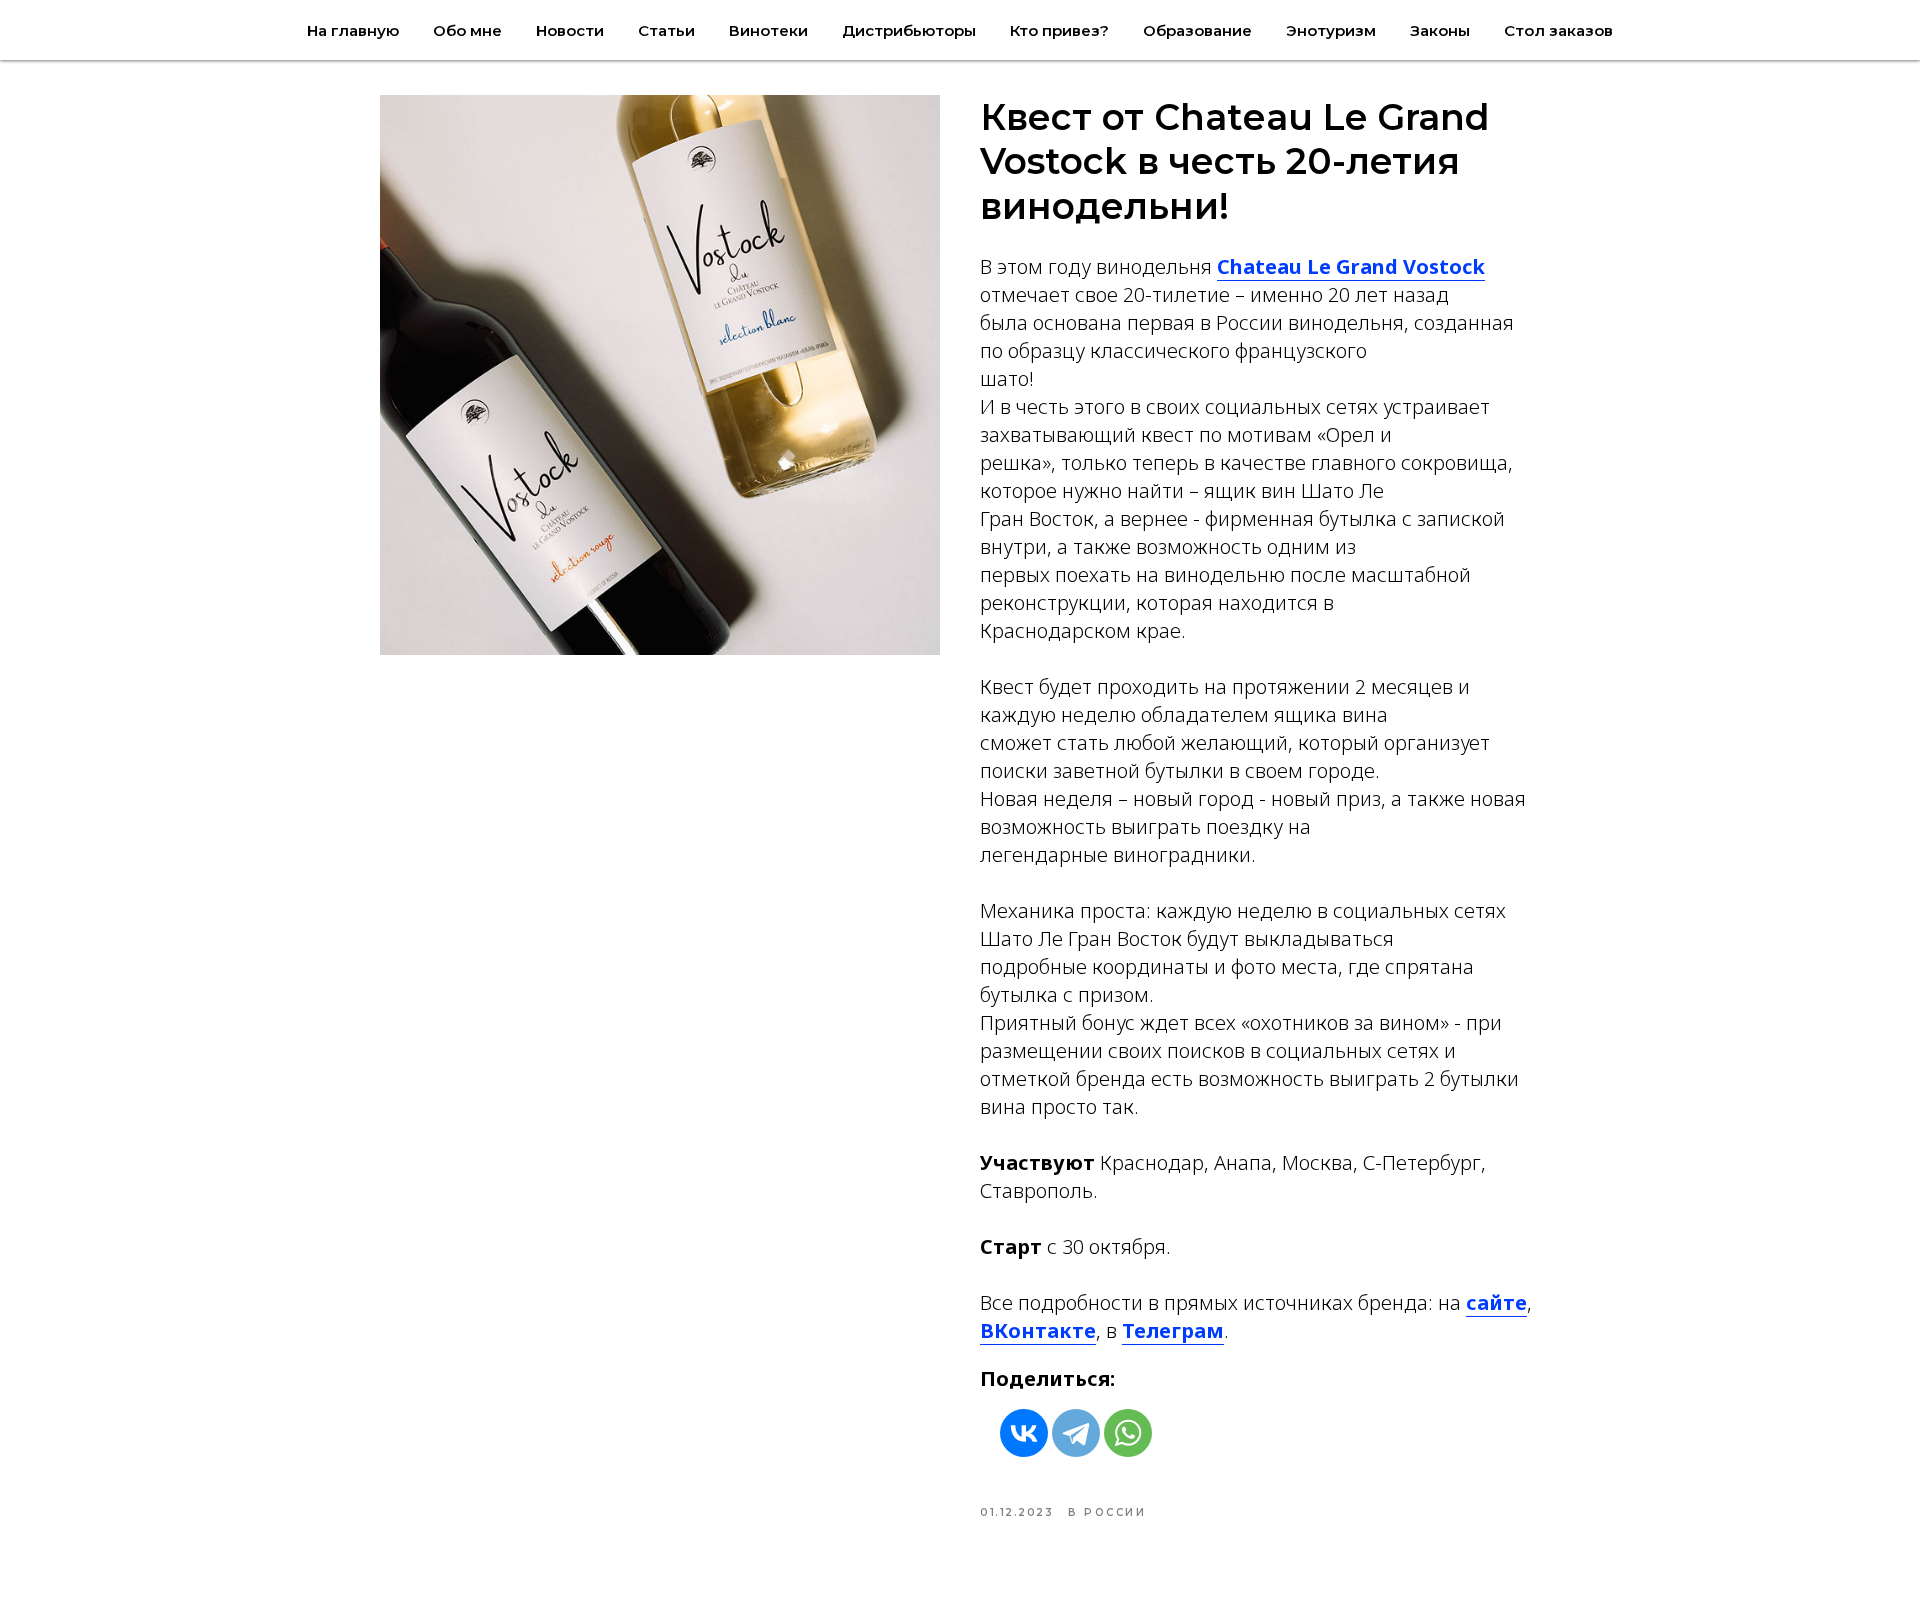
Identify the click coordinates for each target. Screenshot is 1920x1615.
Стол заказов (1558, 30)
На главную (353, 30)
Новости (570, 30)
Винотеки (768, 30)
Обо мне (467, 30)
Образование (1197, 30)
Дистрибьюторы (909, 30)
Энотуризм (1331, 30)
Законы (1440, 30)
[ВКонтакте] (1024, 1433)
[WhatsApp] (1128, 1433)
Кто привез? (1059, 30)
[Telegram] (1076, 1433)
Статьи (666, 30)
